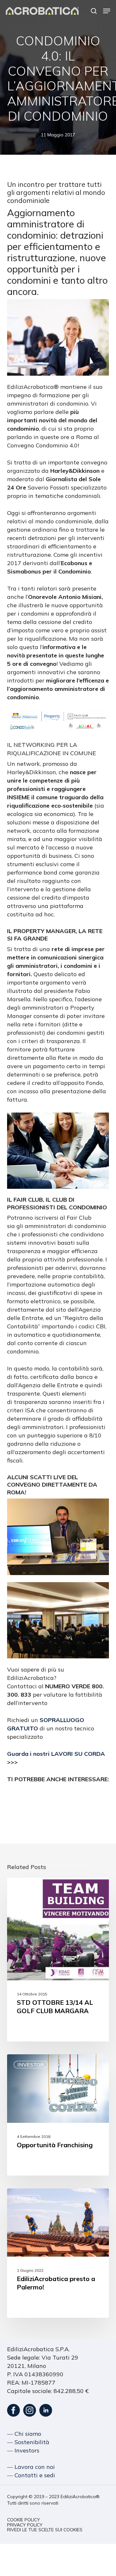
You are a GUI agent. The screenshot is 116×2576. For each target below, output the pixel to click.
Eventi (27, 1888)
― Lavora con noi (31, 2467)
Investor (31, 2065)
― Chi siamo (24, 2434)
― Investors (23, 2450)
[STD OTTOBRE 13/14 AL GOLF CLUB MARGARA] (58, 1960)
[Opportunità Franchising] (58, 2115)
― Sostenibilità (28, 2442)
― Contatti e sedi (31, 2475)
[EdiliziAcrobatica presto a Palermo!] (58, 2253)
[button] (107, 11)
